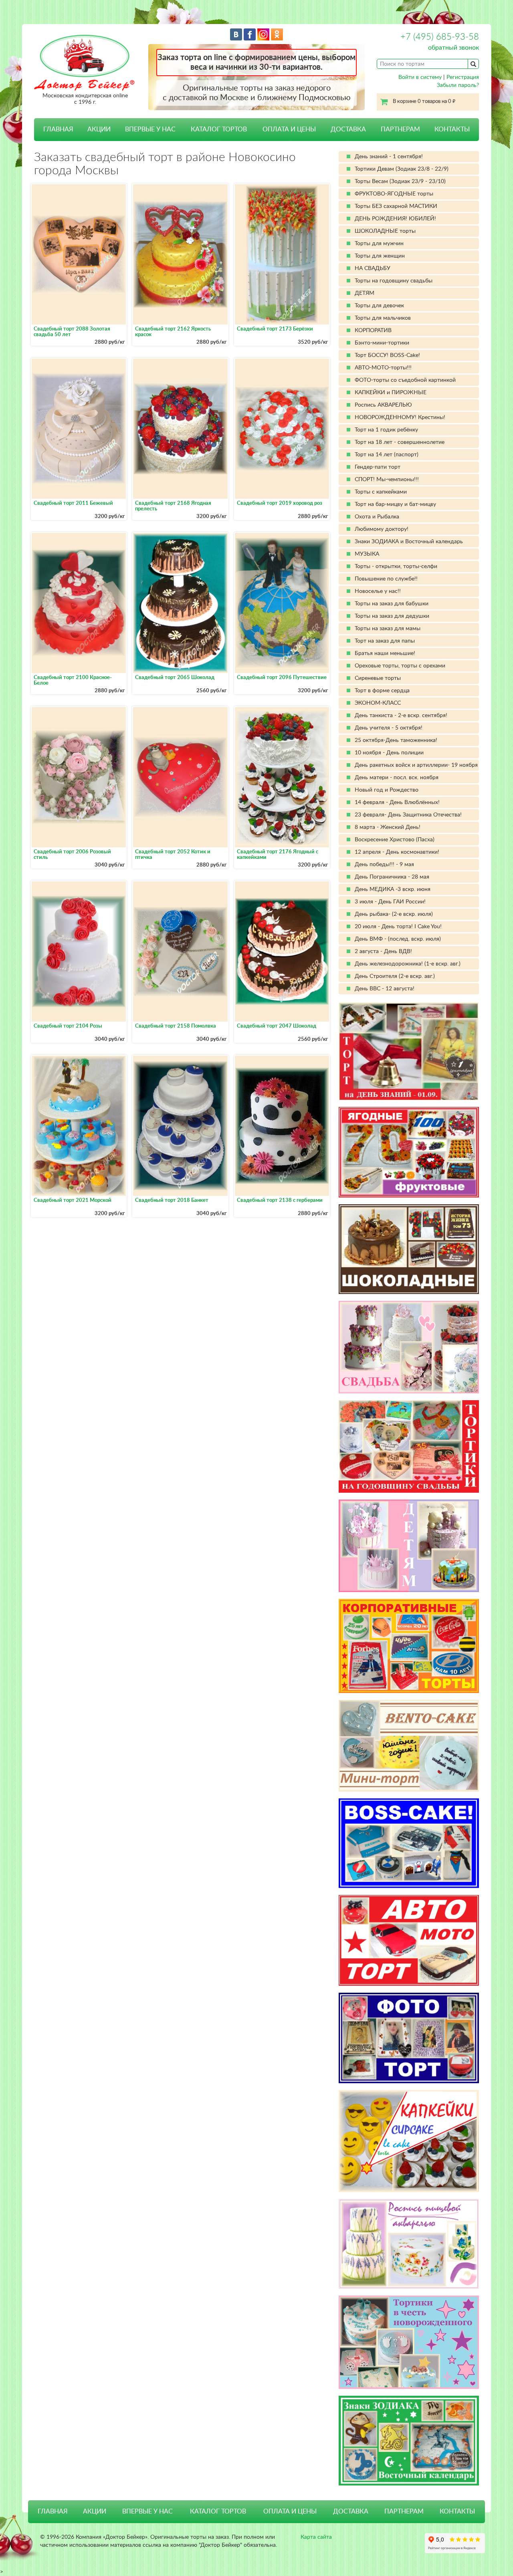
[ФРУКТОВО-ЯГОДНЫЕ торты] (409, 1152)
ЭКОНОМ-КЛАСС (378, 703)
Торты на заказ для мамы (388, 629)
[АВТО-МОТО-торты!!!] (409, 1940)
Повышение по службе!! (386, 579)
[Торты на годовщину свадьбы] (409, 1446)
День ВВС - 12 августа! (385, 989)
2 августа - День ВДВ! (383, 951)
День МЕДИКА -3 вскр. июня (393, 889)
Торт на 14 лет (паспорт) (387, 455)
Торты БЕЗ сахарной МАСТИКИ (396, 206)
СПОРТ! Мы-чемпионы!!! (387, 480)
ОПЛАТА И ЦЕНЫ (289, 129)
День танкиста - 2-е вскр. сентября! (401, 716)
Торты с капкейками (381, 492)
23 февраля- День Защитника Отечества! (408, 815)
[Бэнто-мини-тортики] (409, 1746)
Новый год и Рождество (387, 790)
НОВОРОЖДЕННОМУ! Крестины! (400, 417)
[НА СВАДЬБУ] (409, 1347)
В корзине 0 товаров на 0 (424, 102)
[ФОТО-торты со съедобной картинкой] (409, 2038)
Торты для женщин (380, 256)
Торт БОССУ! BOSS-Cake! (387, 355)
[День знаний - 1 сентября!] (409, 1051)
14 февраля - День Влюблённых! (397, 802)
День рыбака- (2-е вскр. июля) (394, 914)
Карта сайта (316, 2537)
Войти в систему (420, 77)
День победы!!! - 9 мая (384, 865)
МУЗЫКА (367, 554)
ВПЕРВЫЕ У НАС (150, 129)
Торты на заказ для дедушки (392, 616)
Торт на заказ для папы (385, 641)
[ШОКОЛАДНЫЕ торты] (409, 1249)
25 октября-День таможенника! (396, 740)
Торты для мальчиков (383, 318)
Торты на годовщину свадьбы (394, 281)
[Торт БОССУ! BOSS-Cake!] (409, 1843)
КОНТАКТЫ (452, 129)
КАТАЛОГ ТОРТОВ (218, 2511)
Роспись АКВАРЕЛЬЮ (383, 405)
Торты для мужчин (379, 244)
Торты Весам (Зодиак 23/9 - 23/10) (400, 181)
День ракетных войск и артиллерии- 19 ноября (416, 765)
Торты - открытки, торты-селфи (396, 566)
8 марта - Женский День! (388, 827)
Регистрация (463, 77)
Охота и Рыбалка (377, 517)
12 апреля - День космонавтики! (397, 852)
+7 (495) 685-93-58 (440, 37)
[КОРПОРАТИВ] (409, 1646)
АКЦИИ (99, 129)
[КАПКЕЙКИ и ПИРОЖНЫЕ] (409, 2141)
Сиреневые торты (378, 678)
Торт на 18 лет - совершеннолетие (400, 442)
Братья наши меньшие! (385, 653)
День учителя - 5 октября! (389, 728)
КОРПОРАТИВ (373, 331)
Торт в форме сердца (382, 691)
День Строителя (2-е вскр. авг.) (395, 976)
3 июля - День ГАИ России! (390, 902)
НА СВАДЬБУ (373, 268)
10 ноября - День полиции (389, 753)
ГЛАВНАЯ (58, 129)
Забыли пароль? (458, 85)
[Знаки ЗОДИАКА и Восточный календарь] (409, 2441)
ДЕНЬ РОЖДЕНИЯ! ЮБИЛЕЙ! (395, 219)
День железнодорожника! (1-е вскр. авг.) (408, 964)
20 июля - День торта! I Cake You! (398, 927)
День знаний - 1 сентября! (389, 157)
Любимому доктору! (382, 529)
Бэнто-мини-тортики (382, 343)
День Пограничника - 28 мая (392, 877)
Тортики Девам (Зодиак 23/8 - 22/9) (402, 169)
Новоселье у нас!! (378, 591)
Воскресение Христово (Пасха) (395, 840)
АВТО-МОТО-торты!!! (383, 368)
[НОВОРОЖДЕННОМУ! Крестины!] (409, 2342)
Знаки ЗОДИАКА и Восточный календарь (409, 542)
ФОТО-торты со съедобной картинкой (405, 380)
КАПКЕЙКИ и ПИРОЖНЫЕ (391, 393)
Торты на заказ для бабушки (392, 604)
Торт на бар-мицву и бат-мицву (395, 504)
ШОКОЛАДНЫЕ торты (385, 231)
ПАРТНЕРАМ (400, 129)
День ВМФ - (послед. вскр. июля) (398, 939)
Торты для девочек (379, 306)
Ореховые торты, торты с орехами (400, 666)
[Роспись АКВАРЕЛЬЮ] (409, 2244)
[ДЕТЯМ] (409, 1546)
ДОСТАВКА (348, 129)
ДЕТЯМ (365, 293)
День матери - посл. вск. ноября (397, 778)
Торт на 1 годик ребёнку (386, 430)
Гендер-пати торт (378, 467)
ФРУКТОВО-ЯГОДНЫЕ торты (394, 194)
